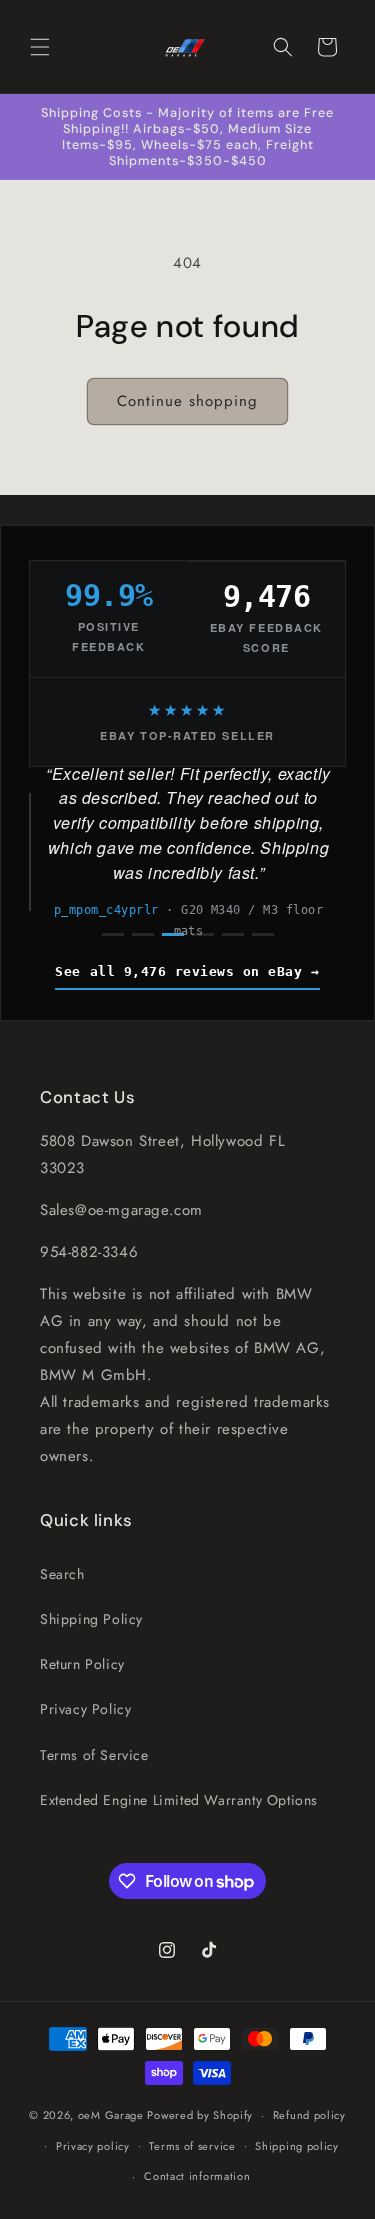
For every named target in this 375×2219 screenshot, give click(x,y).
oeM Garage (111, 2115)
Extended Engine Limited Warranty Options (179, 1800)
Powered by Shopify (200, 2115)
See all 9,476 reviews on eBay (178, 971)
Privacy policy (93, 2146)
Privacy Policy (85, 1709)
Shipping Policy (91, 1619)
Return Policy (82, 1664)
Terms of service (192, 2146)
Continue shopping (187, 401)
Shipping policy (297, 2146)
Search (62, 1574)
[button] (40, 47)
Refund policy (309, 2115)
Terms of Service (94, 1755)
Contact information (197, 2176)
